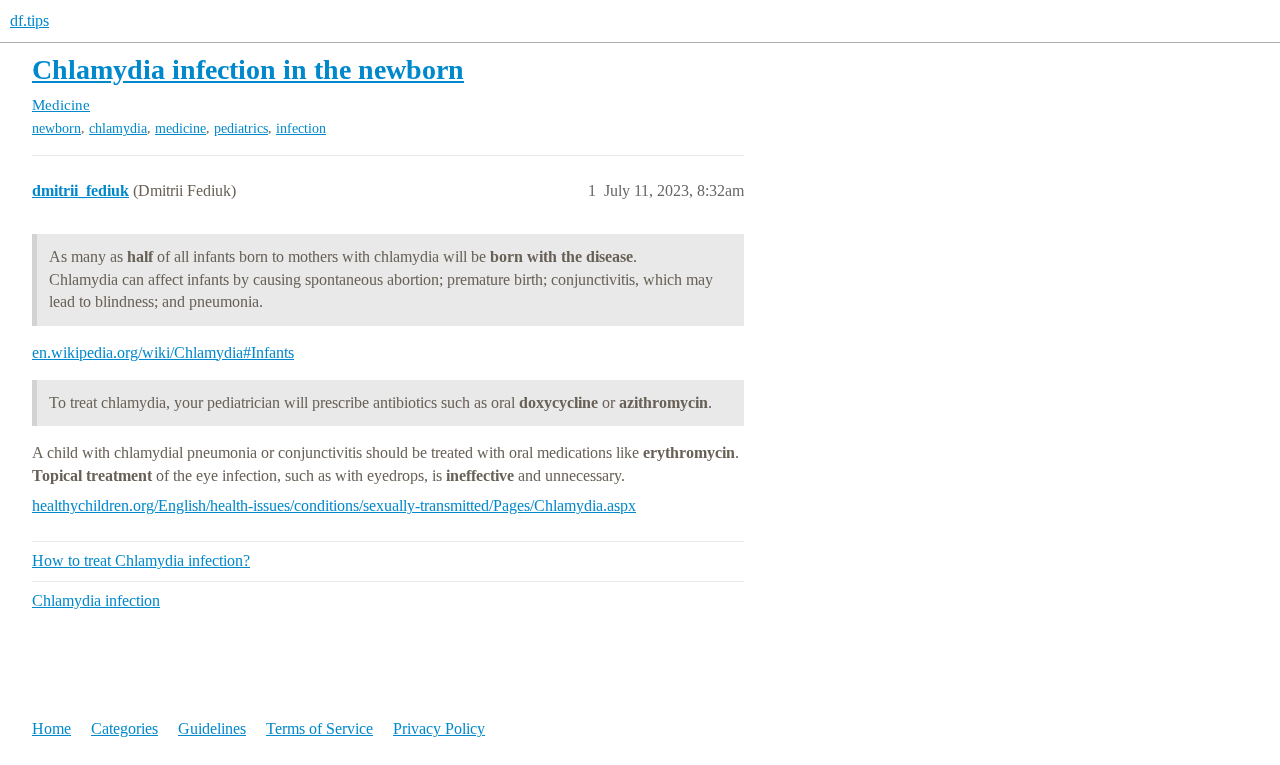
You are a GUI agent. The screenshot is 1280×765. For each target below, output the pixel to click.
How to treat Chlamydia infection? (141, 560)
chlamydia (118, 128)
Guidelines (212, 728)
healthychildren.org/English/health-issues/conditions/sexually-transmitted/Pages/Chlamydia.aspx (334, 505)
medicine (180, 128)
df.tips (29, 20)
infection (301, 128)
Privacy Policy (439, 728)
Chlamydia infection (96, 600)
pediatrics (241, 128)
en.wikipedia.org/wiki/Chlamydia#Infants (163, 352)
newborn (56, 128)
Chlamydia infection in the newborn (248, 69)
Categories (124, 728)
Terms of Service (319, 728)
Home (51, 728)
